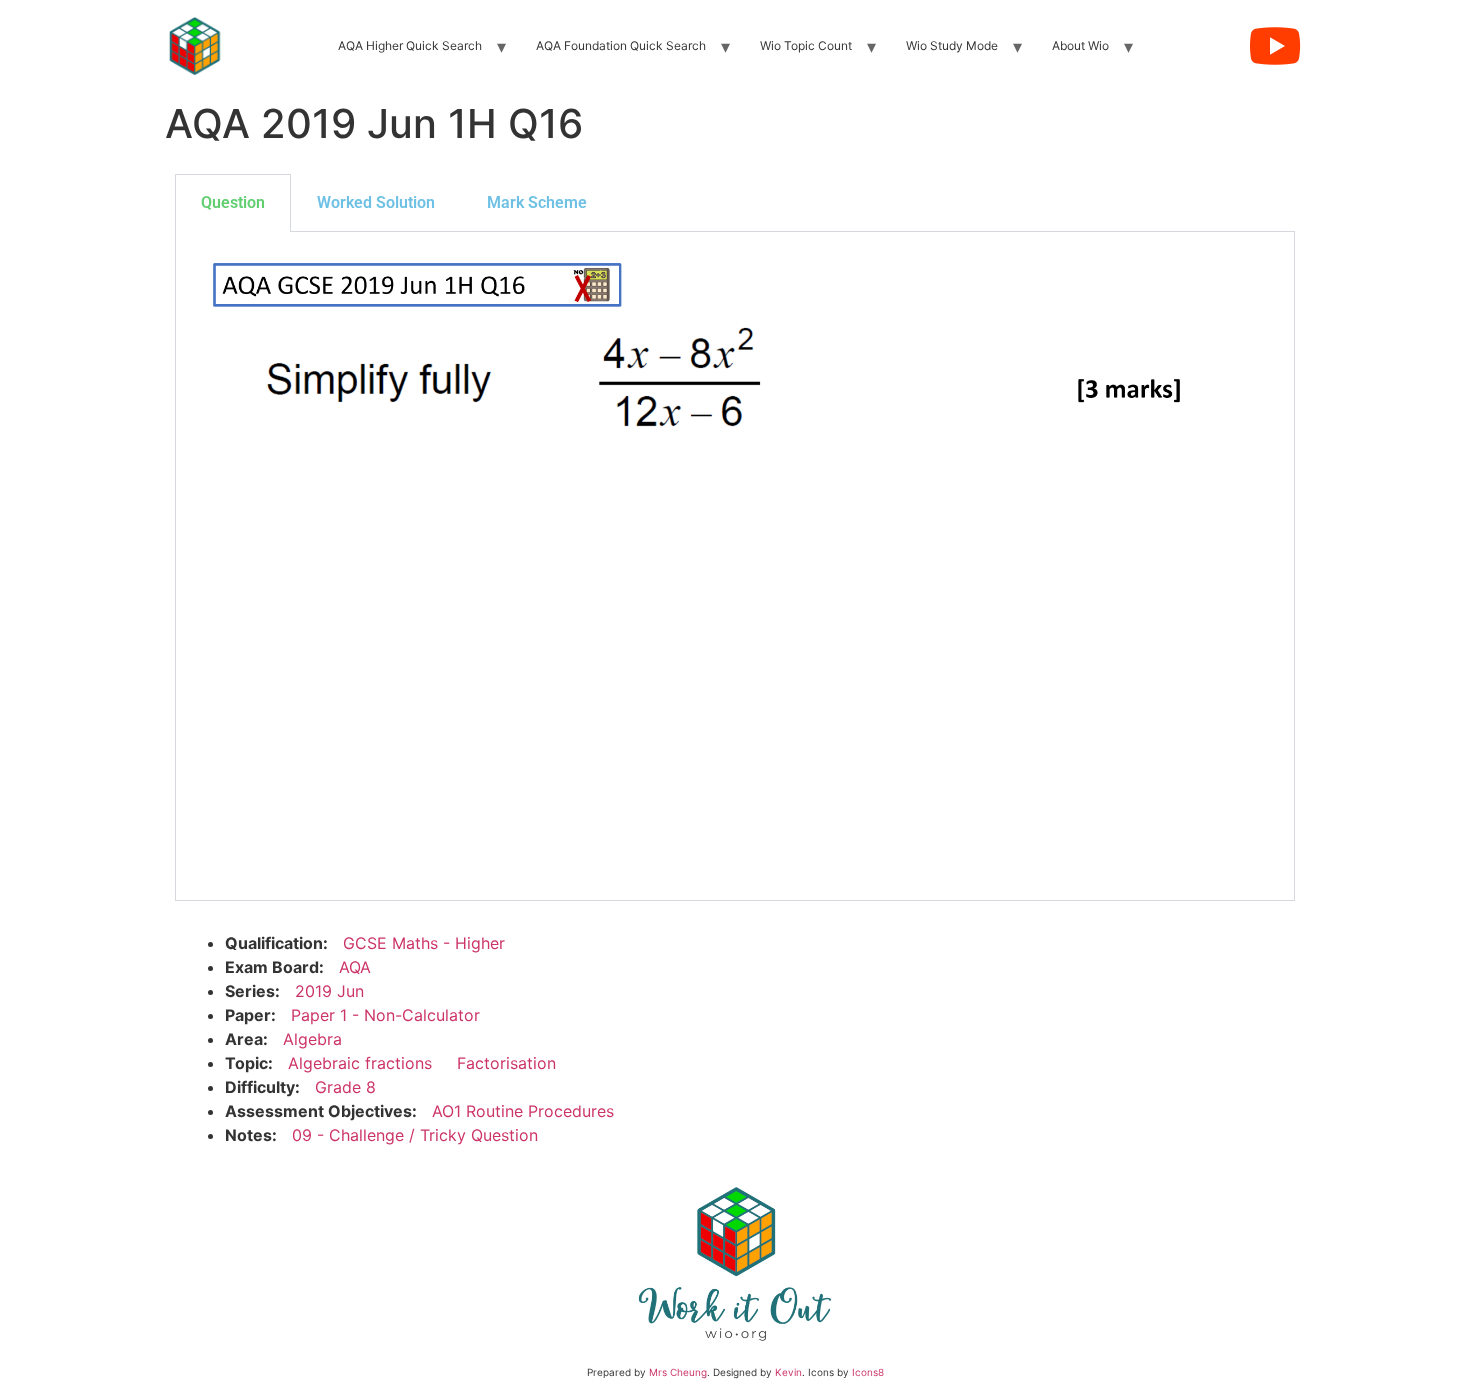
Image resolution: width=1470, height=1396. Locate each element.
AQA (355, 967)
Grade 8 (345, 1087)
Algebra (312, 1039)
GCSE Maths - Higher (424, 943)
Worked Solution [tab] (376, 202)
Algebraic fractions (360, 1063)
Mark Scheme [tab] (537, 202)
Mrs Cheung (678, 1372)
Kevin (788, 1372)
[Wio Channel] (1275, 46)
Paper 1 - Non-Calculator (385, 1015)
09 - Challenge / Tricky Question (415, 1135)
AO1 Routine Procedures (523, 1111)
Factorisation (506, 1063)
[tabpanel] (735, 566)
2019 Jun (329, 991)
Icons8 (868, 1372)
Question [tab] (233, 202)
